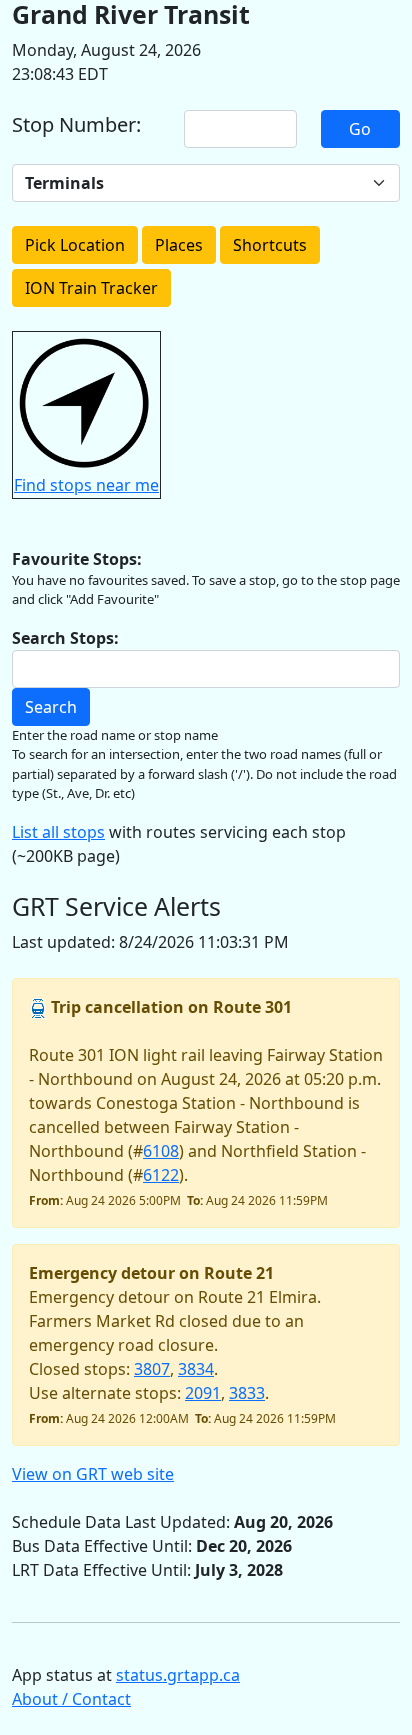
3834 (196, 1369)
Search (51, 707)
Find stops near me (86, 485)
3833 (247, 1393)
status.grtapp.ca (178, 1675)
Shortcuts (270, 245)
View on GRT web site (93, 1474)
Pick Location (75, 245)
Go (360, 129)
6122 (161, 1175)
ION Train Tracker (91, 288)
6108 (161, 1151)
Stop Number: (76, 125)
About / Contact (71, 1699)
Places (179, 245)
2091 (203, 1393)
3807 (152, 1369)
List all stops (58, 832)
